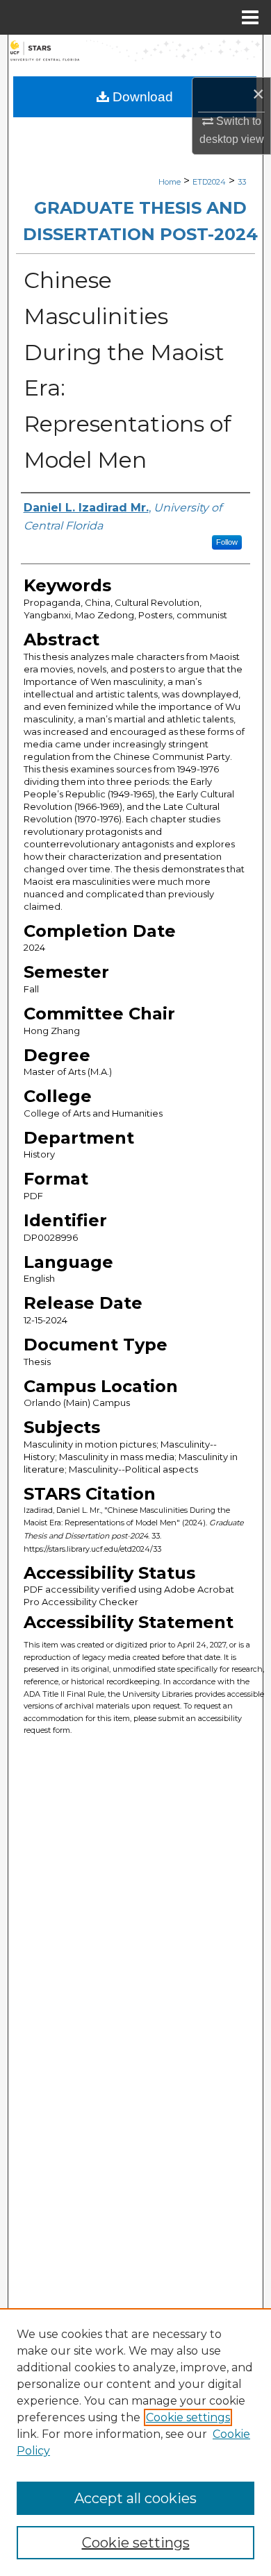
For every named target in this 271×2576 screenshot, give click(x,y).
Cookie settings (188, 2417)
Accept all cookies (135, 2498)
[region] (135, 2442)
